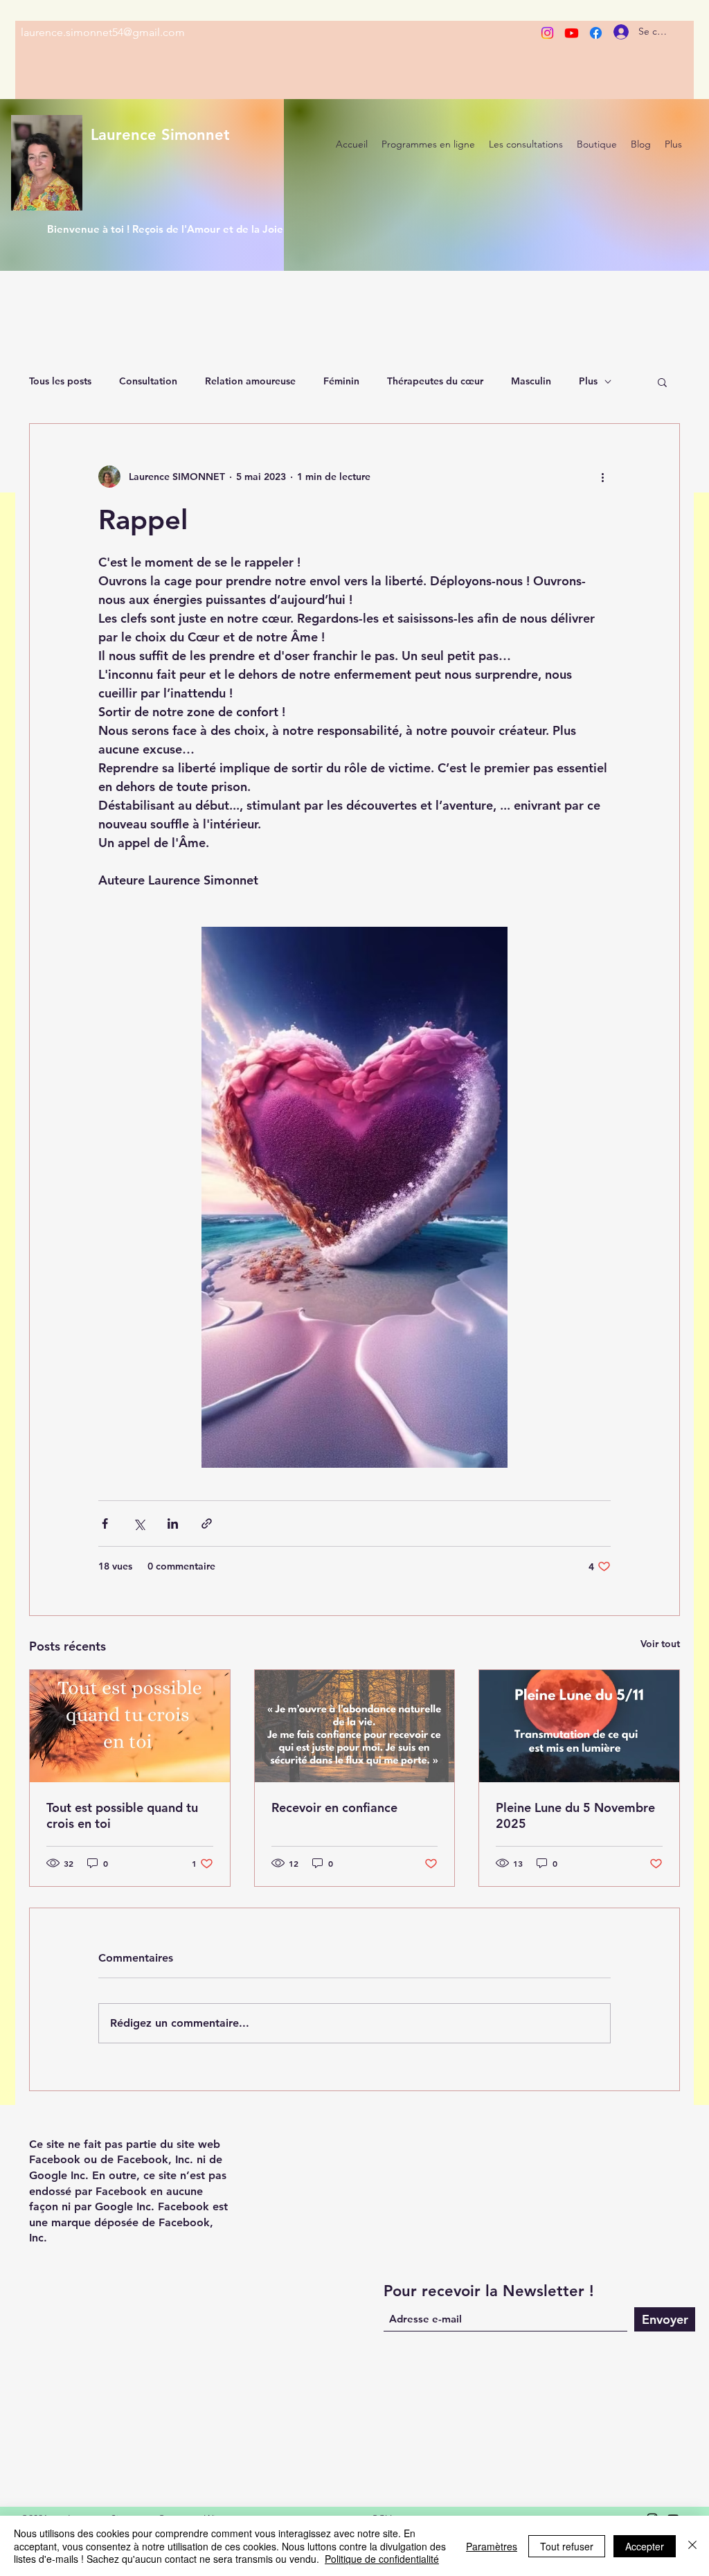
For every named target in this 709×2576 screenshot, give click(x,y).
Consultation (148, 381)
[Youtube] (572, 33)
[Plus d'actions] (602, 477)
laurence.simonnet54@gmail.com (103, 32)
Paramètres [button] (492, 2546)
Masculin (531, 381)
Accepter (645, 2546)
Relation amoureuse (250, 381)
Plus (588, 381)
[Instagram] (547, 33)
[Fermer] (692, 2546)
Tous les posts (60, 381)
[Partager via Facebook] (105, 1524)
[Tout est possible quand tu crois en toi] (130, 1726)
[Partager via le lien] (207, 1524)
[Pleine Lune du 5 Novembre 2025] (579, 1726)
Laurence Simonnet (160, 135)
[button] (662, 382)
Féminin (341, 381)
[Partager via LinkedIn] (173, 1524)
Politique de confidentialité (382, 2559)
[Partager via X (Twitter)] (139, 1524)
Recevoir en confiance (334, 1807)
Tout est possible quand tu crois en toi (122, 1815)
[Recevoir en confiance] (355, 1726)
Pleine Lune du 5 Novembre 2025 (575, 1815)
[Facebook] (596, 33)
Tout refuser (567, 2546)
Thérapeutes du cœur (435, 381)
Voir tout (660, 1644)
